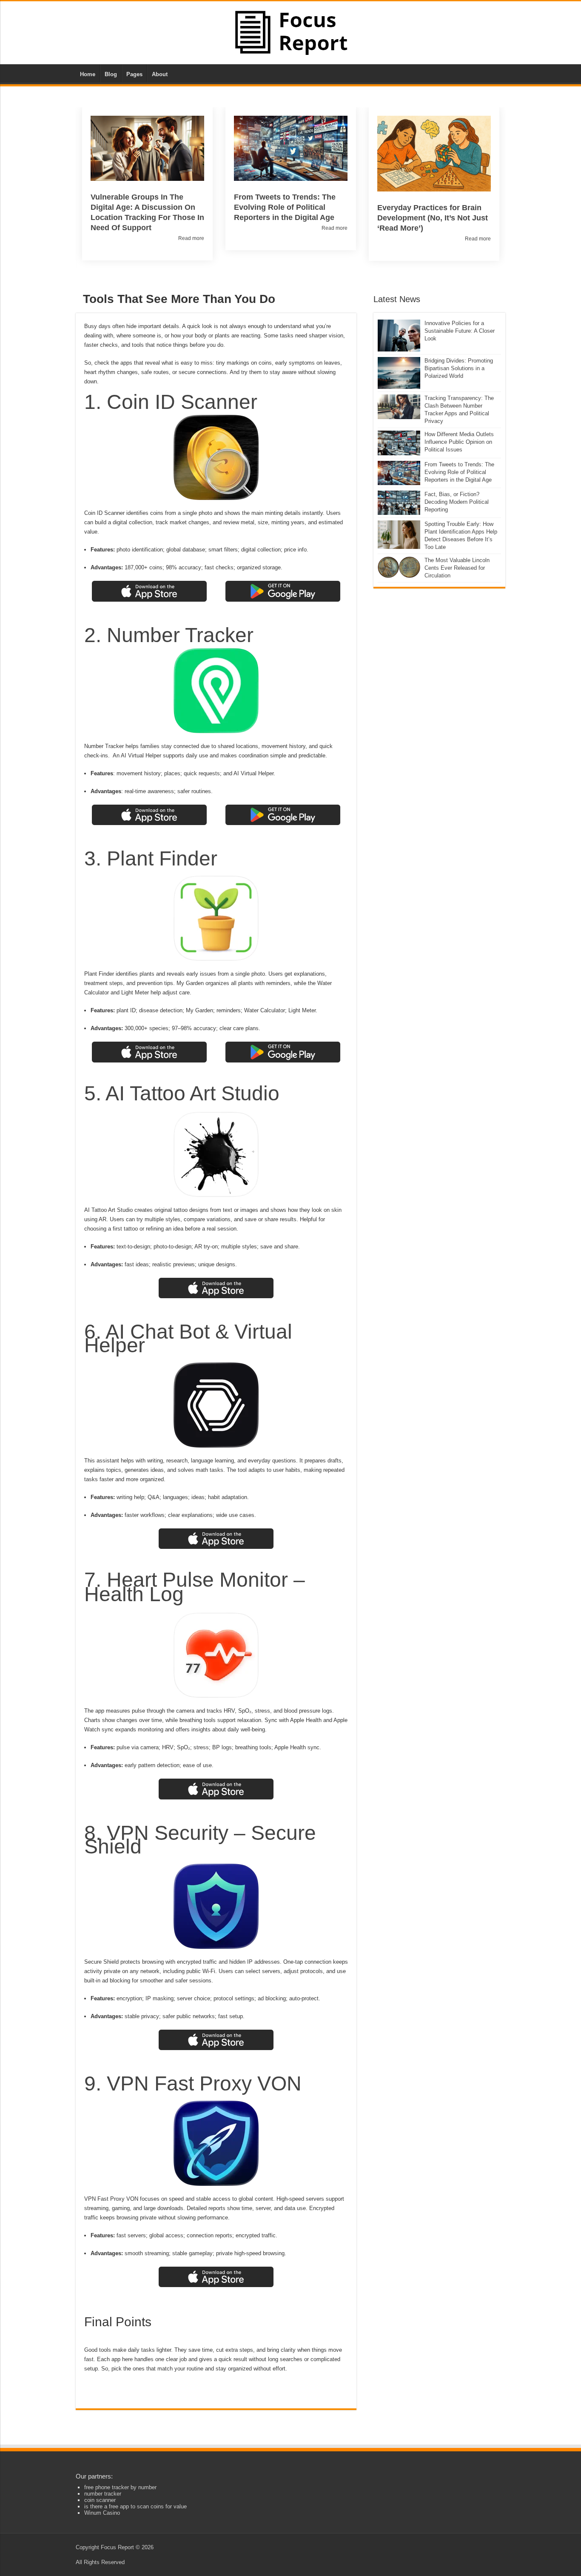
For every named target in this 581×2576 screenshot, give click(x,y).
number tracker (103, 2494)
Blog (111, 74)
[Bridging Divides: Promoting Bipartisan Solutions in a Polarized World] (399, 373)
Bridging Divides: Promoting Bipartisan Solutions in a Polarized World (459, 368)
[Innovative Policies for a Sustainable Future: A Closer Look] (399, 336)
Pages (134, 74)
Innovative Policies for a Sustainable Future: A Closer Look (460, 331)
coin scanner (100, 2500)
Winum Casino (102, 2513)
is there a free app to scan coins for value (135, 2506)
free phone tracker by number (120, 2487)
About (160, 74)
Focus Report (117, 2547)
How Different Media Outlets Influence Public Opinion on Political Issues (459, 442)
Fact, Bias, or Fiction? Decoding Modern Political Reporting (457, 502)
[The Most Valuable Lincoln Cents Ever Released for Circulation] (399, 567)
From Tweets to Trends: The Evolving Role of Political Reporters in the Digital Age (459, 472)
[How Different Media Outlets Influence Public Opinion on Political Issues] (399, 443)
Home (88, 74)
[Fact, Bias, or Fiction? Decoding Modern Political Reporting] (399, 503)
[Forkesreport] (291, 32)
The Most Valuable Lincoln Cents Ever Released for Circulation (457, 568)
